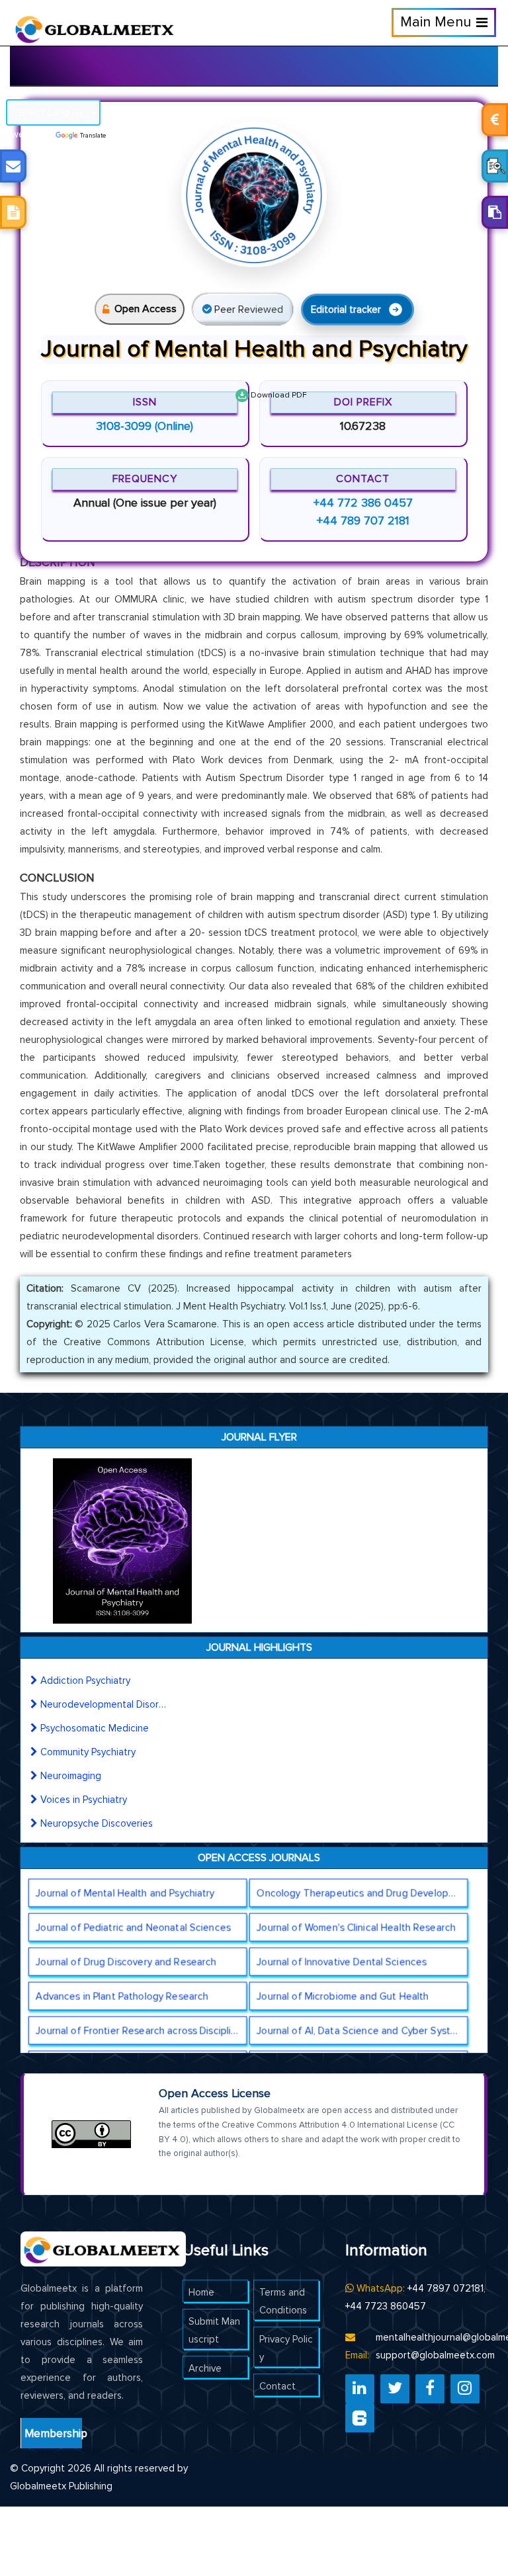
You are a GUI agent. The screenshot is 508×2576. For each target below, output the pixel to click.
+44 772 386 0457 (363, 503)
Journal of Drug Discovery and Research (126, 1962)
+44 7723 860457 (386, 2306)
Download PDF (278, 395)
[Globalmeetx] (89, 24)
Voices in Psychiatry (84, 1800)
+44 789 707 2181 (363, 520)
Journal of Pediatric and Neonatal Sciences (133, 1927)
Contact (277, 2386)
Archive (205, 2368)
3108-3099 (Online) (145, 426)
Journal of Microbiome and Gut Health (343, 1996)
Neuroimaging (71, 1776)
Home (201, 2292)
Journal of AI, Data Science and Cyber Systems (362, 2030)
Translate (93, 136)
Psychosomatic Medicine (95, 1728)
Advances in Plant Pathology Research (122, 1996)
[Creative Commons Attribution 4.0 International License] (91, 2134)
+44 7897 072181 (445, 2288)
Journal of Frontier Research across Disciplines (141, 2030)
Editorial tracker (346, 310)
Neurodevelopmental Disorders (103, 1704)
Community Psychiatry (88, 1752)
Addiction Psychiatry (85, 1681)
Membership (53, 2433)
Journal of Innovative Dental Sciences (342, 1962)
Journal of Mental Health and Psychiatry (125, 1893)
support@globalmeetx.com (435, 2355)
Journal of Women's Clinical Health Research (357, 1927)
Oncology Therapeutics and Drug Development (362, 1893)
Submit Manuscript (214, 2330)
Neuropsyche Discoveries (97, 1823)
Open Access (146, 309)
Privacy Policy (286, 2348)
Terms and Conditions (283, 2301)
